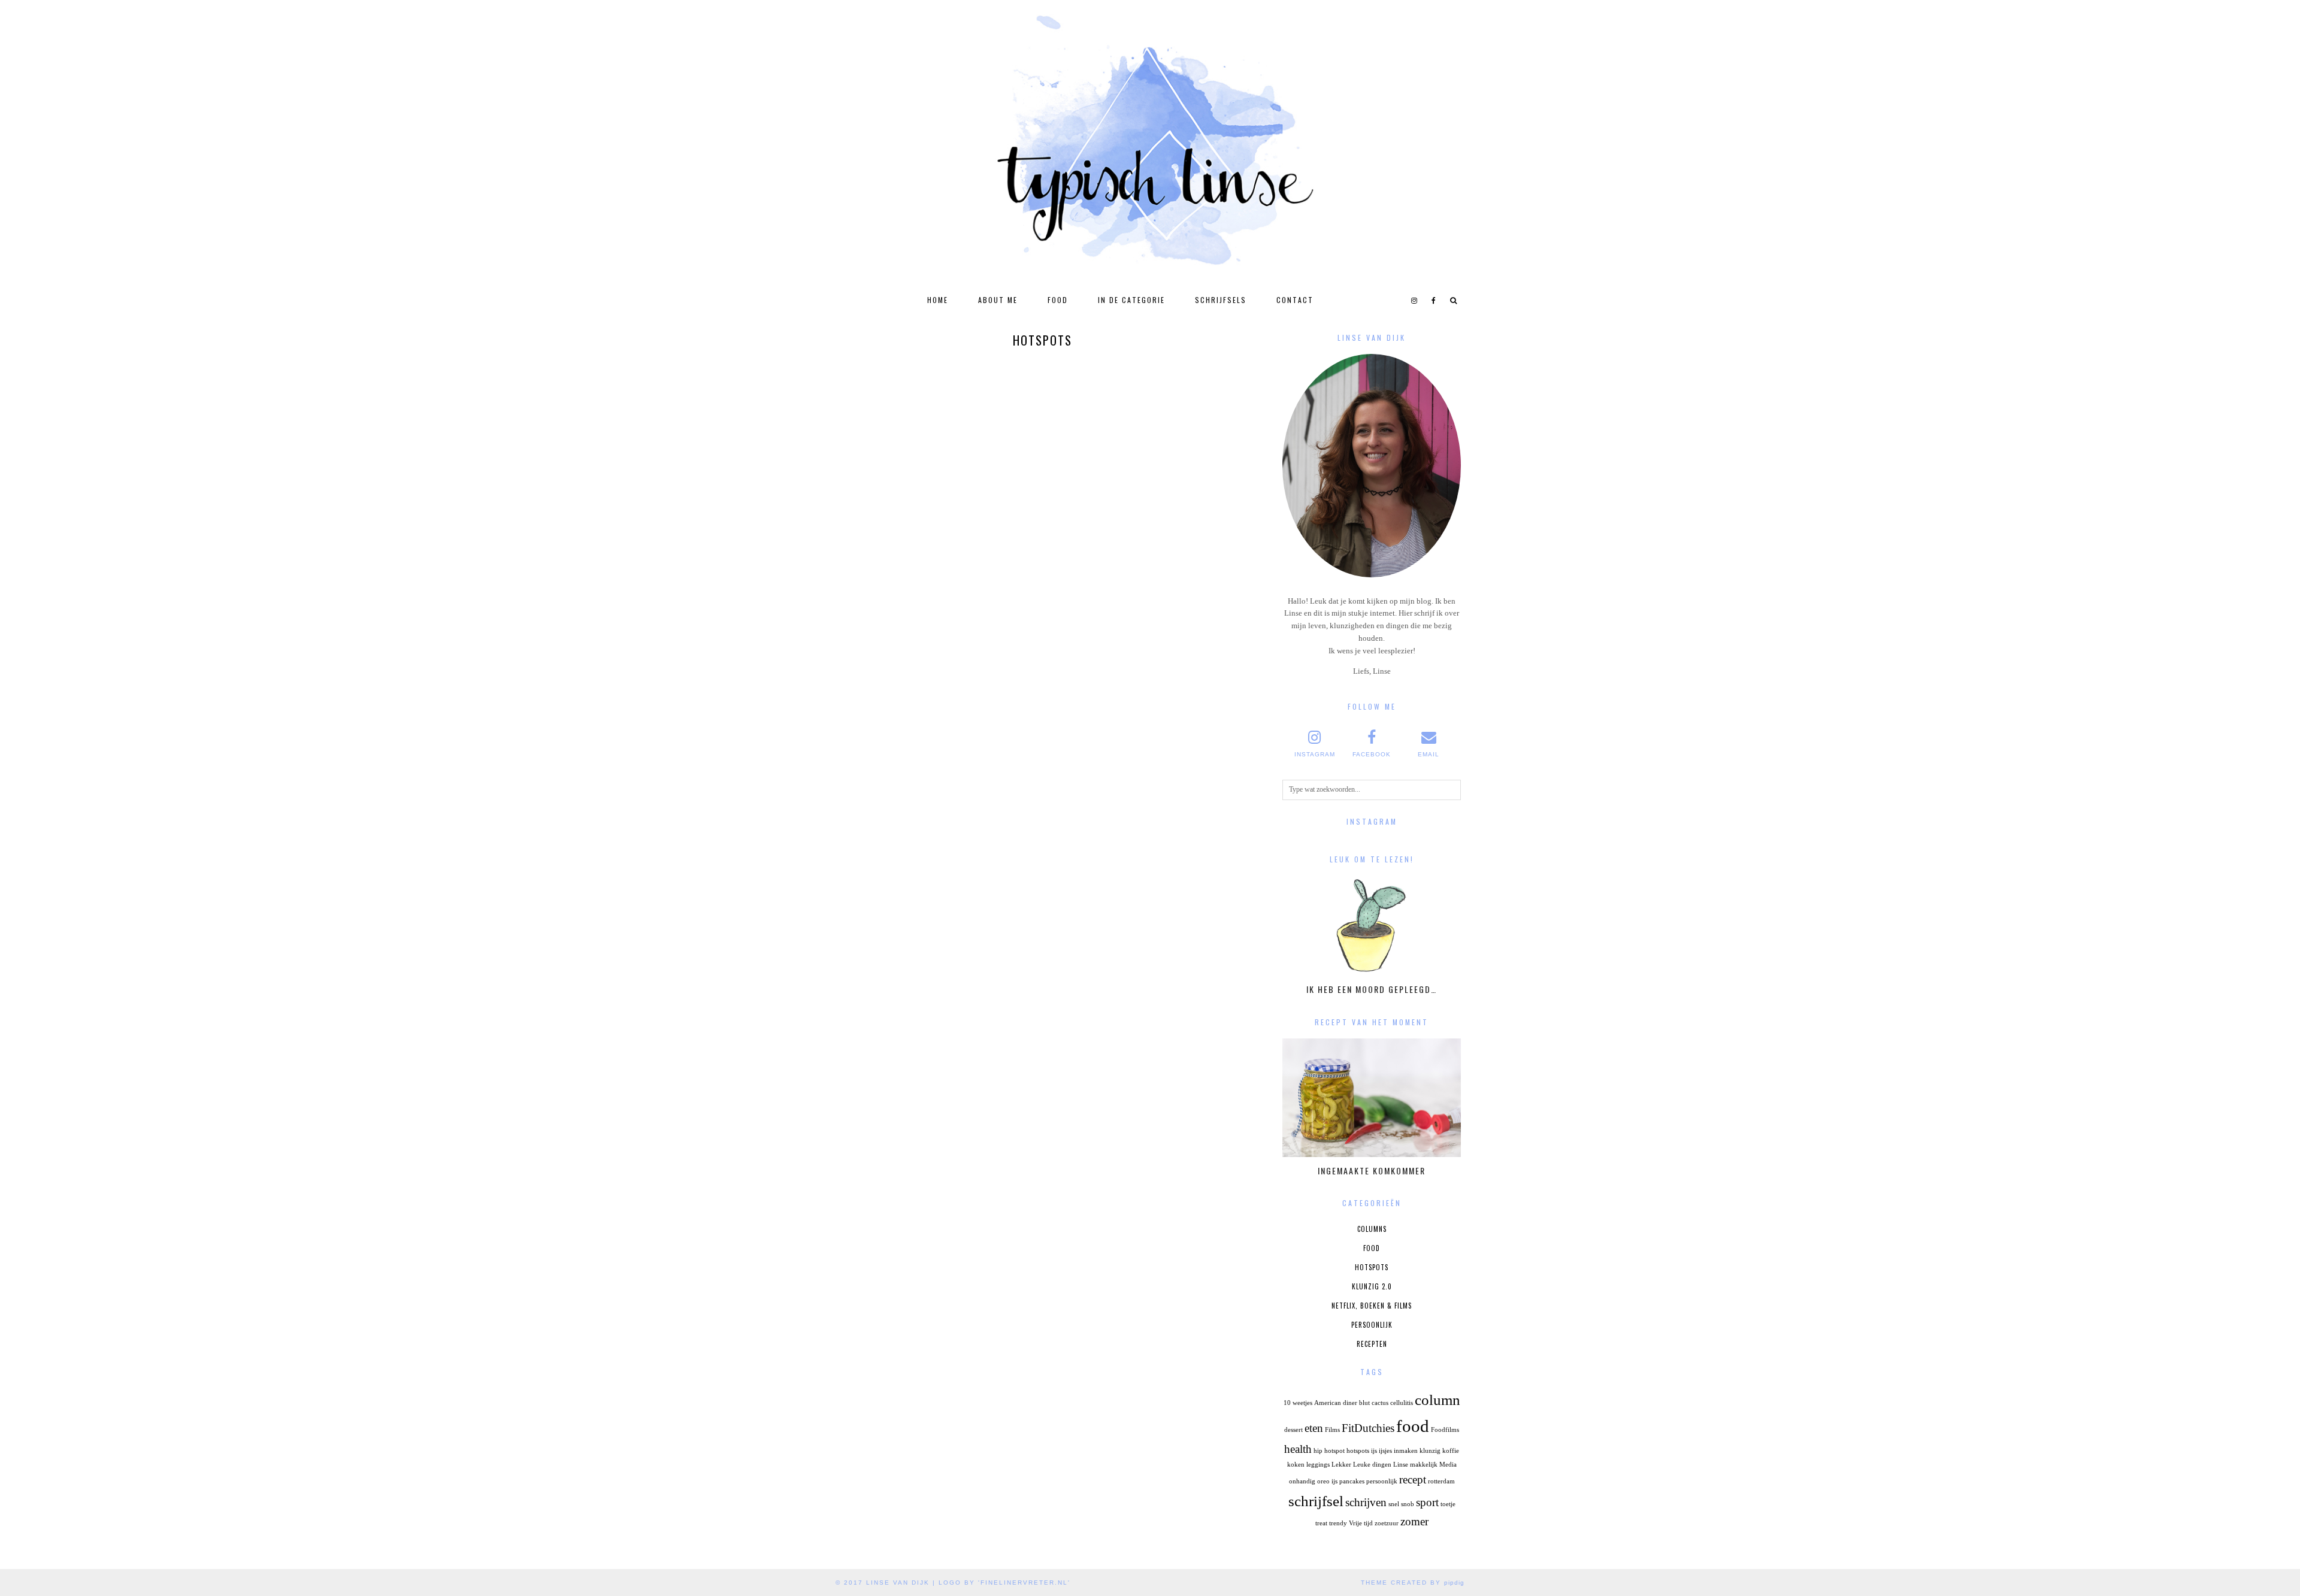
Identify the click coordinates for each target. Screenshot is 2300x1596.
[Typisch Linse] (1150, 144)
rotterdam (1441, 1481)
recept (1413, 1480)
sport (1427, 1502)
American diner (1336, 1403)
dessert (1293, 1430)
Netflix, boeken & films (1372, 1306)
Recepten (1372, 1344)
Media (1448, 1465)
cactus (1380, 1403)
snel (1394, 1504)
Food (1058, 300)
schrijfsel (1316, 1501)
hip (1318, 1451)
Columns (1372, 1229)
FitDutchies (1368, 1428)
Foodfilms (1445, 1430)
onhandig (1302, 1481)
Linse (1401, 1465)
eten (1314, 1428)
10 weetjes (1298, 1403)
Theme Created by (1413, 1583)
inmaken (1406, 1451)
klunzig (1430, 1451)
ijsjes (1385, 1451)
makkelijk (1424, 1465)
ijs (1374, 1451)
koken (1296, 1465)
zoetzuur (1387, 1523)
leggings (1318, 1465)
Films (1332, 1430)
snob (1408, 1504)
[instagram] (1415, 300)
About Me (998, 300)
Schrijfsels (1221, 300)
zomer (1414, 1521)
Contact (1295, 300)
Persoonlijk (1372, 1325)
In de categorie (1131, 300)
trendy (1338, 1523)
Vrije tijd (1361, 1523)
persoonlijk (1382, 1481)
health (1298, 1449)
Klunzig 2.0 (1372, 1286)
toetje (1448, 1504)
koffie (1451, 1451)
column (1437, 1400)
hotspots (1358, 1451)
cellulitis (1402, 1403)
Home (938, 300)
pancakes (1352, 1481)
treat (1321, 1523)
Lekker (1341, 1465)
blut (1364, 1403)
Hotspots (1372, 1267)
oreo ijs (1327, 1481)
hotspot (1334, 1451)
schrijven (1366, 1502)
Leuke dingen (1372, 1465)
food (1413, 1426)
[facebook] (1434, 300)
